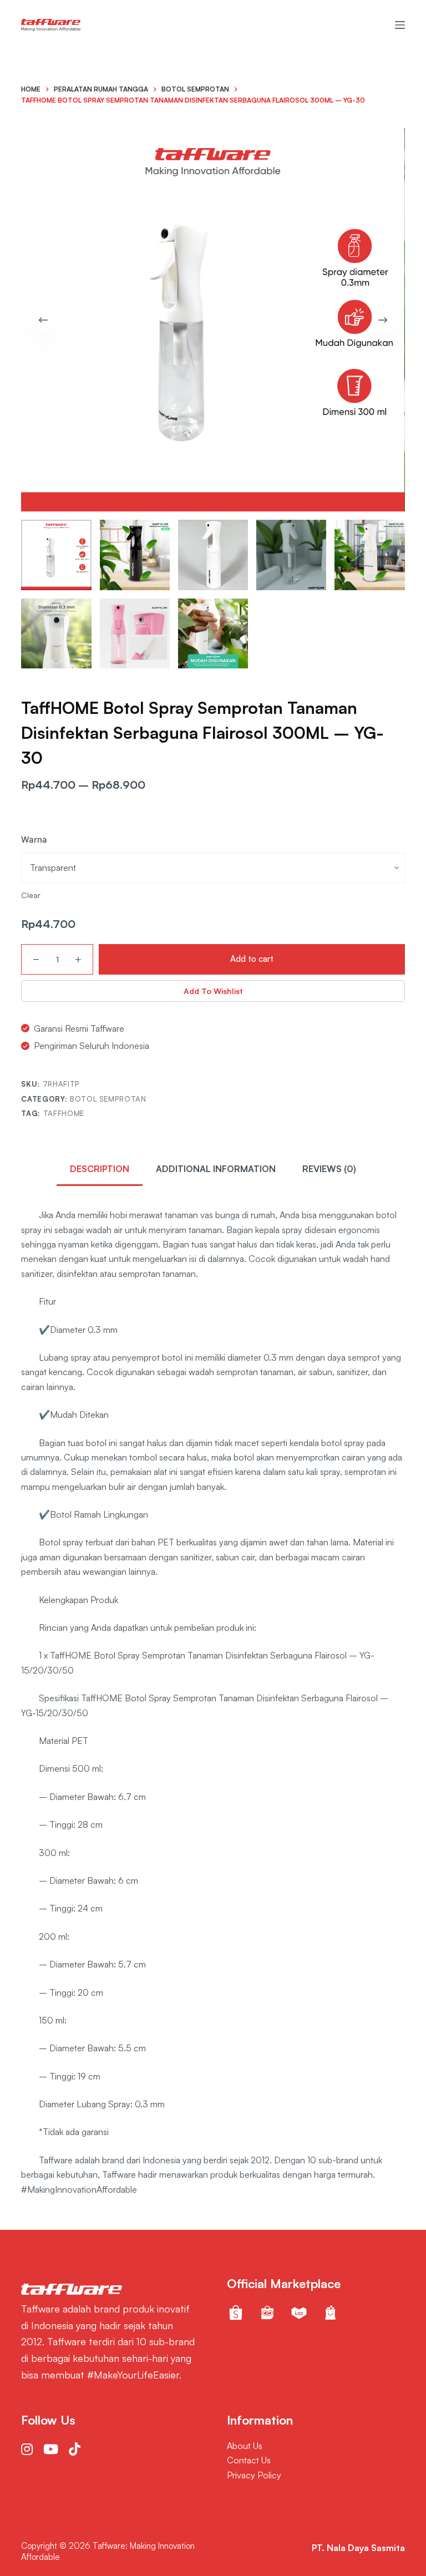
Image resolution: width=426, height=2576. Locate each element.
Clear (31, 895)
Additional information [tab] (216, 1169)
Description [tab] (100, 1169)
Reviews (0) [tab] (329, 1169)
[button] (213, 991)
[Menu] (400, 25)
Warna (34, 840)
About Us (245, 2446)
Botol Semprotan (108, 1099)
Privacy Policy (254, 2475)
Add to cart (252, 959)
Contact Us (249, 2460)
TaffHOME (64, 1113)
